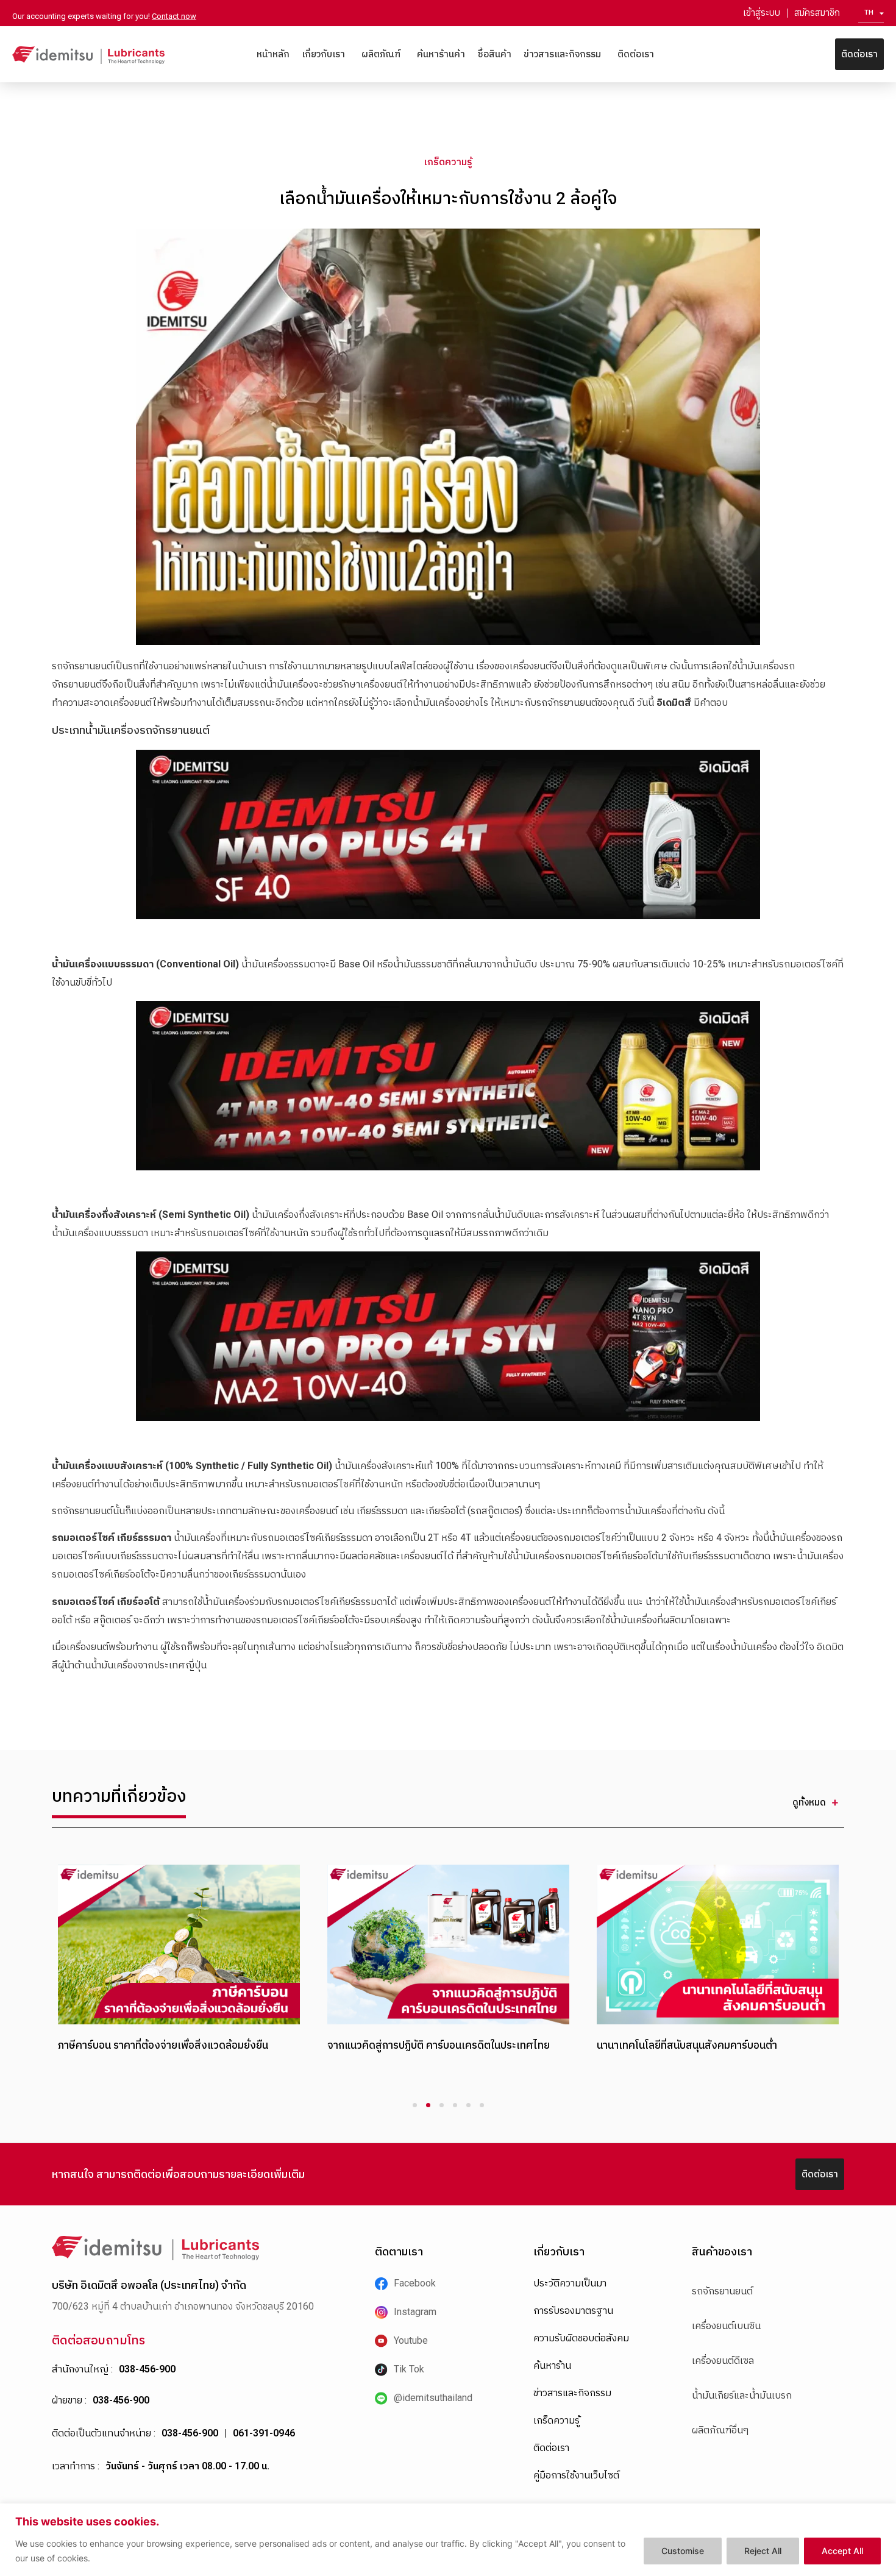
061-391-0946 (264, 2433)
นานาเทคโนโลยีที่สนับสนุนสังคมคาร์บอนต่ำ (687, 2045)
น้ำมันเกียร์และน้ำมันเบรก (742, 2395)
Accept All (842, 2551)
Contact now (174, 16)
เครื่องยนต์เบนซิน (726, 2326)
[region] (448, 2540)
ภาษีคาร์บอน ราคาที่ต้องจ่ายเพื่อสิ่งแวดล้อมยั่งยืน (163, 2045)
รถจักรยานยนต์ (722, 2291)
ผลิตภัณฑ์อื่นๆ (720, 2430)
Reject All (763, 2551)
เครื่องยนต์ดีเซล (723, 2361)
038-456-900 (147, 2369)
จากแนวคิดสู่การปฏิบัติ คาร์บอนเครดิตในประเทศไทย (439, 2045)
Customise (683, 2551)
